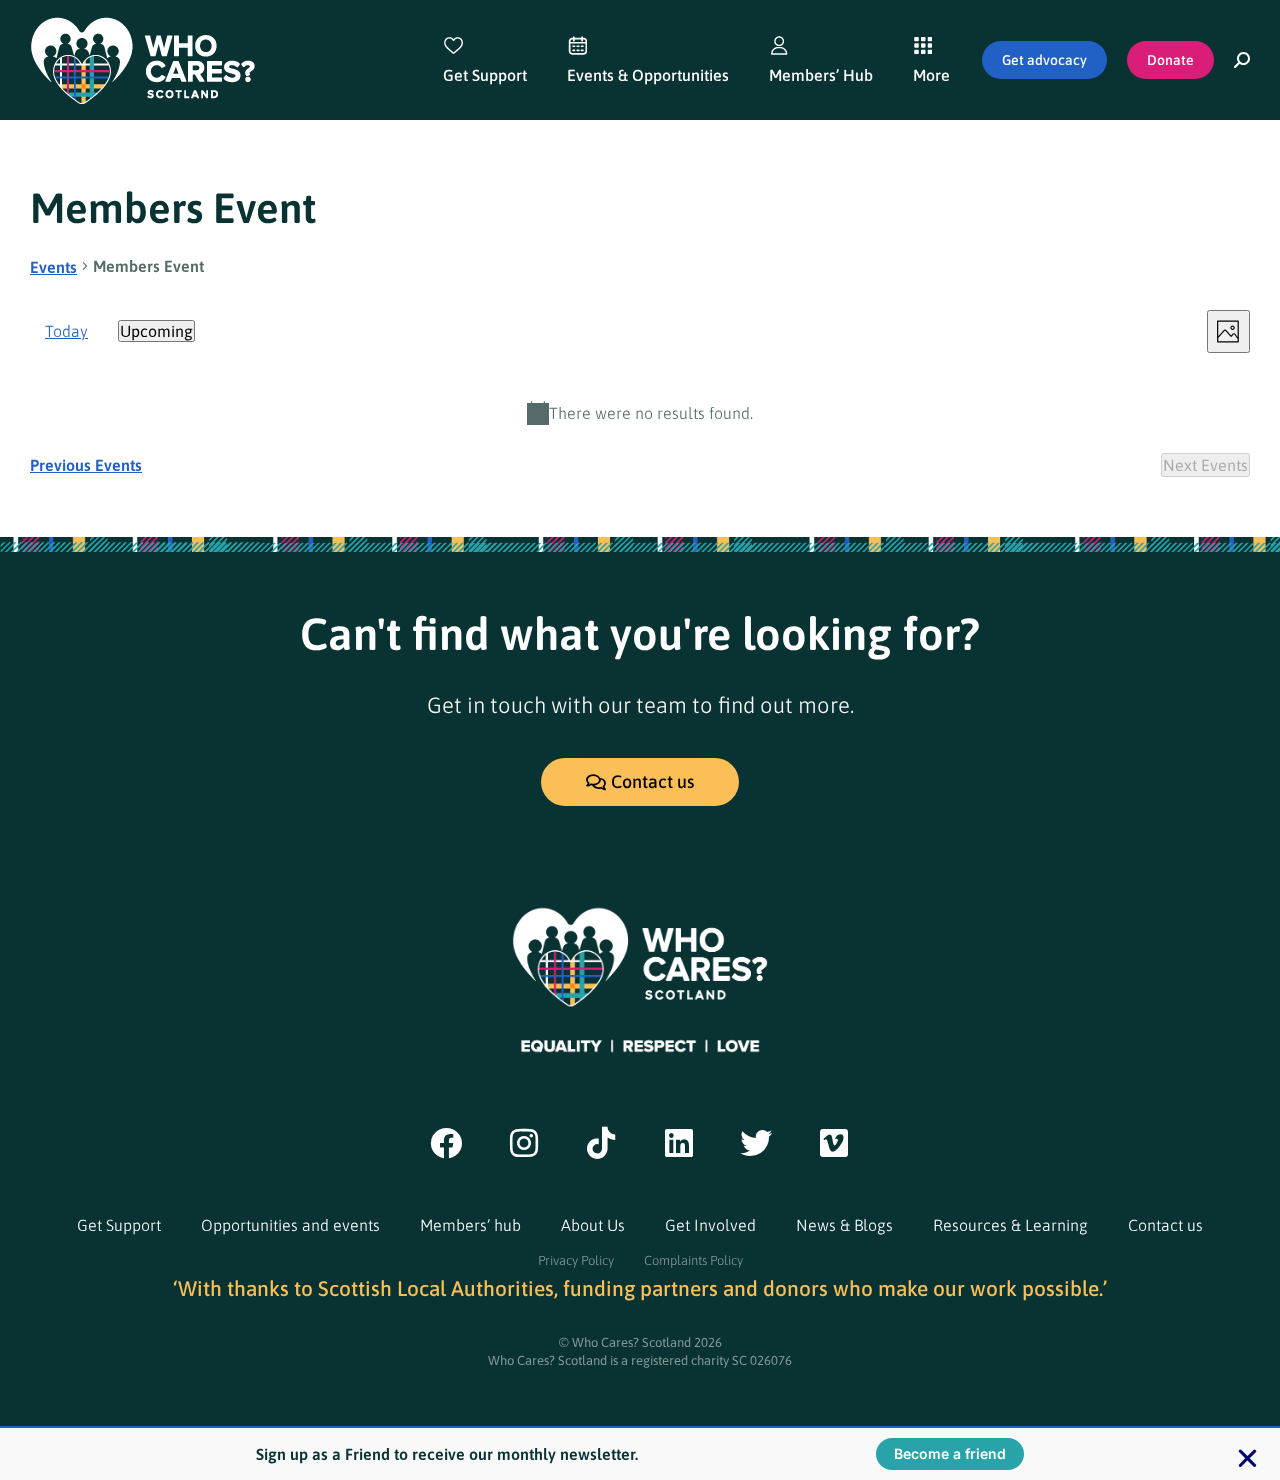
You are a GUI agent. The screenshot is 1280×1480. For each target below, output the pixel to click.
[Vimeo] (834, 1143)
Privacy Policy (576, 1260)
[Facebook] (446, 1143)
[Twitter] (757, 1143)
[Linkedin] (679, 1143)
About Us (593, 1225)
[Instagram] (524, 1143)
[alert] (640, 413)
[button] (1247, 1458)
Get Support (119, 1225)
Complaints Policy (693, 1260)
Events (53, 267)
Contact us (1165, 1225)
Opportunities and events (290, 1225)
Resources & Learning (1010, 1225)
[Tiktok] (601, 1143)
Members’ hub (470, 1225)
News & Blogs (844, 1225)
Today (66, 331)
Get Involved (710, 1225)
